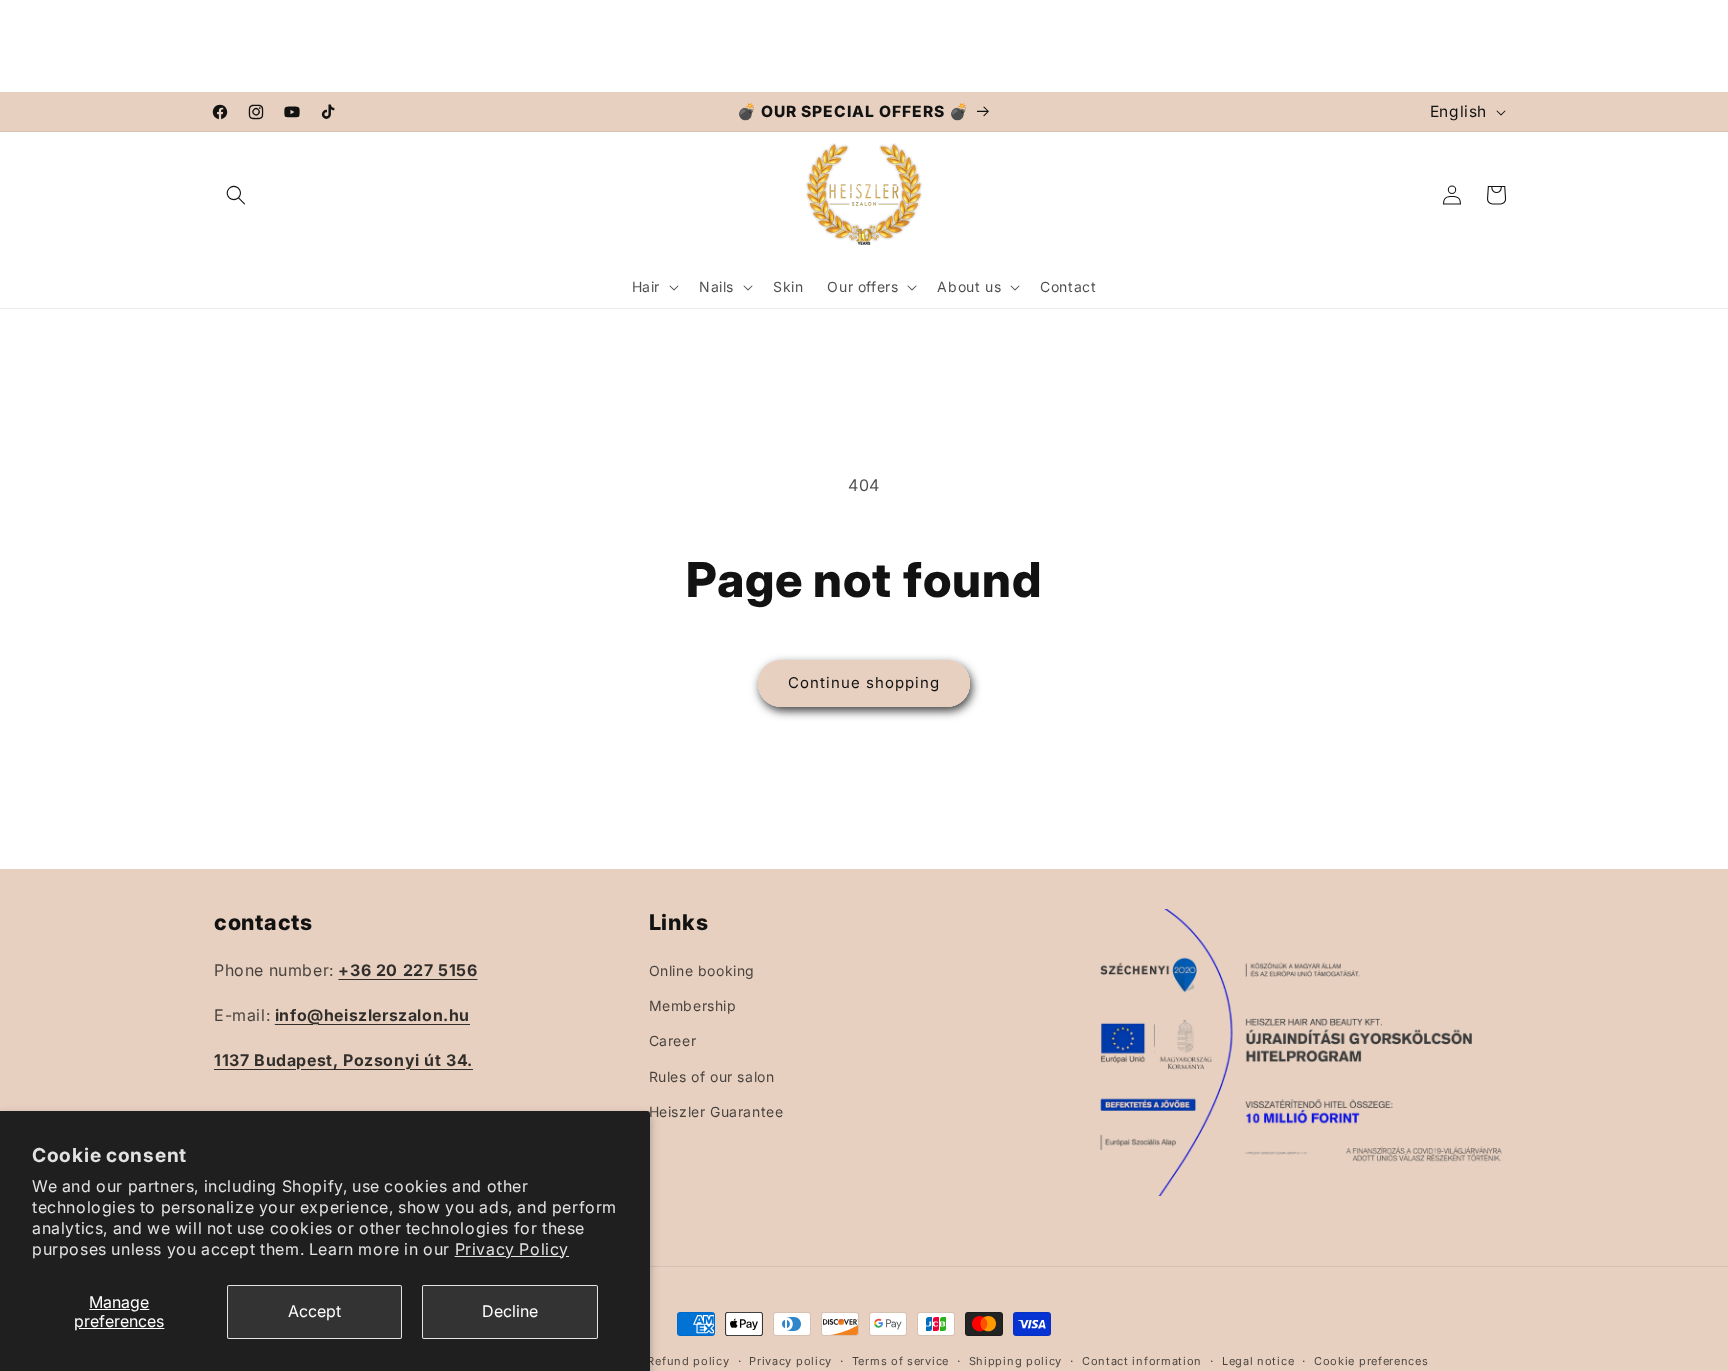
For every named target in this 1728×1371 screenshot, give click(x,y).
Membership (693, 1005)
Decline (510, 1311)
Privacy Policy (512, 1249)
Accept (314, 1311)
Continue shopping (864, 682)
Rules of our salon (712, 1075)
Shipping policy (1016, 1360)
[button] (236, 195)
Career (673, 1040)
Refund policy (688, 1360)
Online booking (702, 969)
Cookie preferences (1371, 1360)
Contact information (1142, 1360)
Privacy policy (790, 1360)
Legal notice (1258, 1360)
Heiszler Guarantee (716, 1110)
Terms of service (900, 1360)
